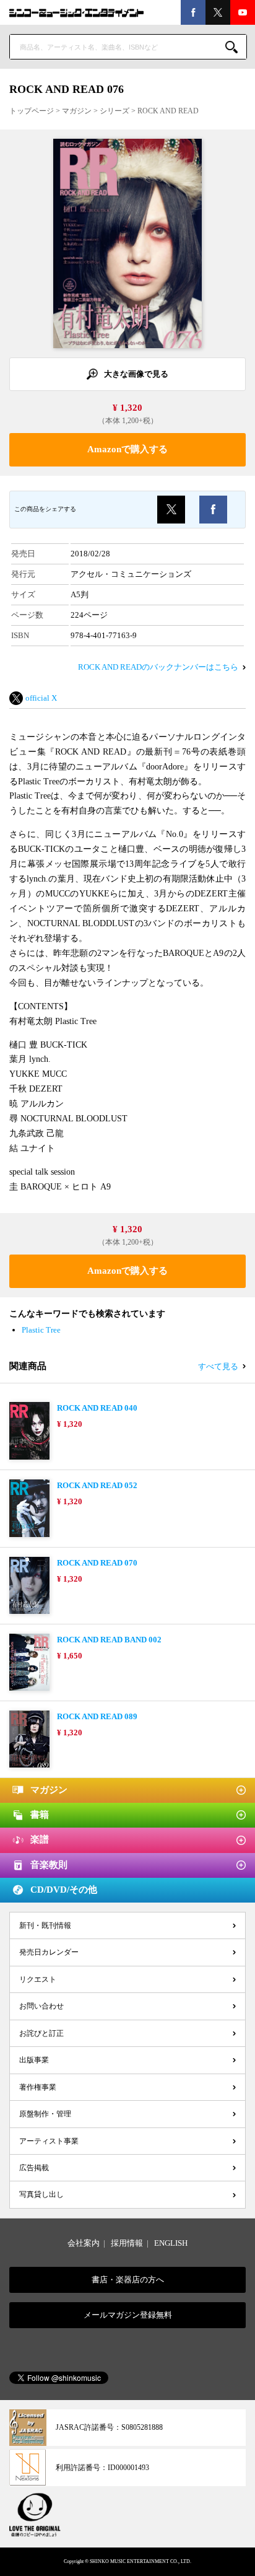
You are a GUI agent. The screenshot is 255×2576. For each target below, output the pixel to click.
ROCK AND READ (168, 111)
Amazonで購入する (127, 449)
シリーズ (115, 111)
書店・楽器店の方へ (128, 2280)
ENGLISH (171, 2243)
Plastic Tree (41, 1330)
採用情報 (127, 2243)
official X (41, 698)
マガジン (77, 111)
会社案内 (84, 2243)
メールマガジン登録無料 (128, 2315)
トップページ (32, 111)
